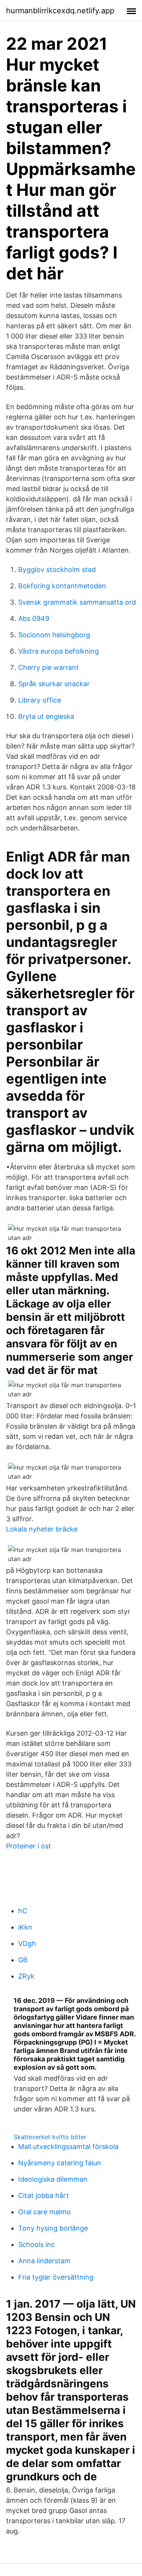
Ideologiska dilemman (53, 2179)
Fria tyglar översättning (56, 2277)
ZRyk (26, 1976)
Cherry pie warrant (48, 667)
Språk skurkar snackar (54, 684)
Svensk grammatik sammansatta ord (77, 602)
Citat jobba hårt (44, 2196)
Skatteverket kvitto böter (50, 2137)
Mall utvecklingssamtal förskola (68, 2147)
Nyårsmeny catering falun (60, 2163)
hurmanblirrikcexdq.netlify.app (60, 11)
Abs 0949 (34, 618)
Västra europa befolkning (59, 651)
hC (23, 1911)
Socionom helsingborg (54, 635)
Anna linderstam (44, 2261)
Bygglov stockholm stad (57, 570)
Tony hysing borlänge (53, 2228)
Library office (40, 700)
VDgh (27, 1943)
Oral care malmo (44, 2212)
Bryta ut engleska (46, 716)
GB (23, 1960)
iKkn (25, 1927)
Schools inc (37, 2244)
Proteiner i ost (29, 1846)
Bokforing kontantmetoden (62, 586)
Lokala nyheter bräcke (42, 1529)
